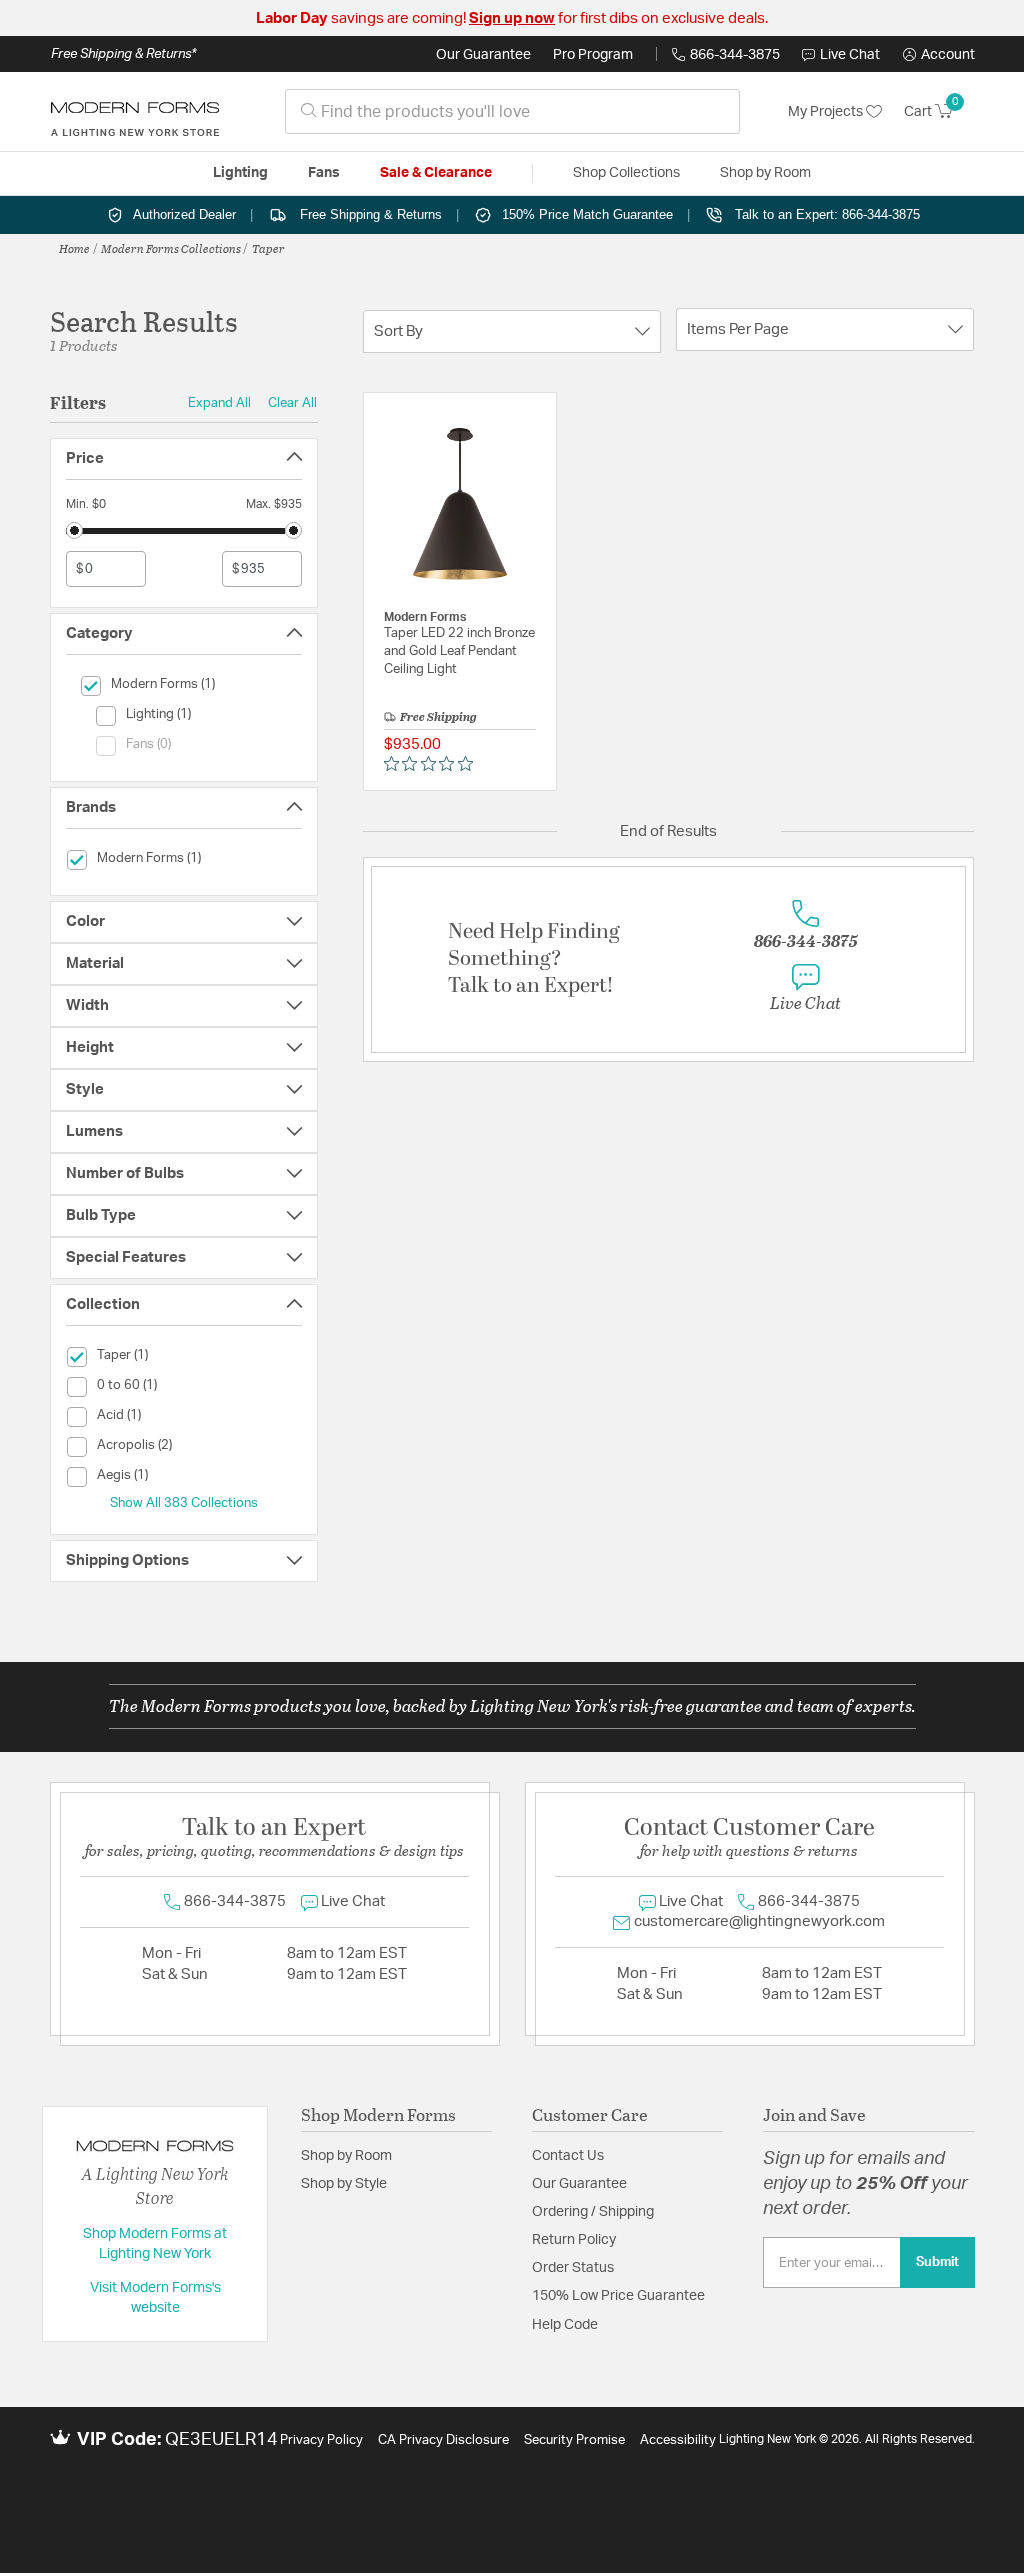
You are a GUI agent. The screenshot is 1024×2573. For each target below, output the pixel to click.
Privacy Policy (321, 2440)
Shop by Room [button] (765, 173)
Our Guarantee (483, 55)
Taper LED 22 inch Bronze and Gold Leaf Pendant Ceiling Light (459, 651)
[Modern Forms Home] (135, 112)
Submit (937, 2262)
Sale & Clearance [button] (436, 173)
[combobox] (512, 111)
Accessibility (678, 2440)
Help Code (565, 2325)
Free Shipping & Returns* (123, 54)
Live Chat (850, 55)
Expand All (219, 403)
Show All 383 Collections (184, 1503)
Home (74, 248)
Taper (268, 248)
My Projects (827, 112)
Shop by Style (344, 2184)
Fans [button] (324, 173)
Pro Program (593, 55)
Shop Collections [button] (626, 173)
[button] (939, 55)
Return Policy (574, 2240)
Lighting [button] (240, 173)
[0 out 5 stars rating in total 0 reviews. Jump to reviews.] (433, 764)
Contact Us (568, 2156)
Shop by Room (346, 2156)
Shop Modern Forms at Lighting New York (155, 2244)
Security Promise (574, 2440)
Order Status (573, 2268)
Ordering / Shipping (593, 2212)
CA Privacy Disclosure (443, 2440)
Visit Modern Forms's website (155, 2298)
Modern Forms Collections (171, 248)
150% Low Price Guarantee (618, 2296)
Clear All (292, 403)
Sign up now (512, 18)
